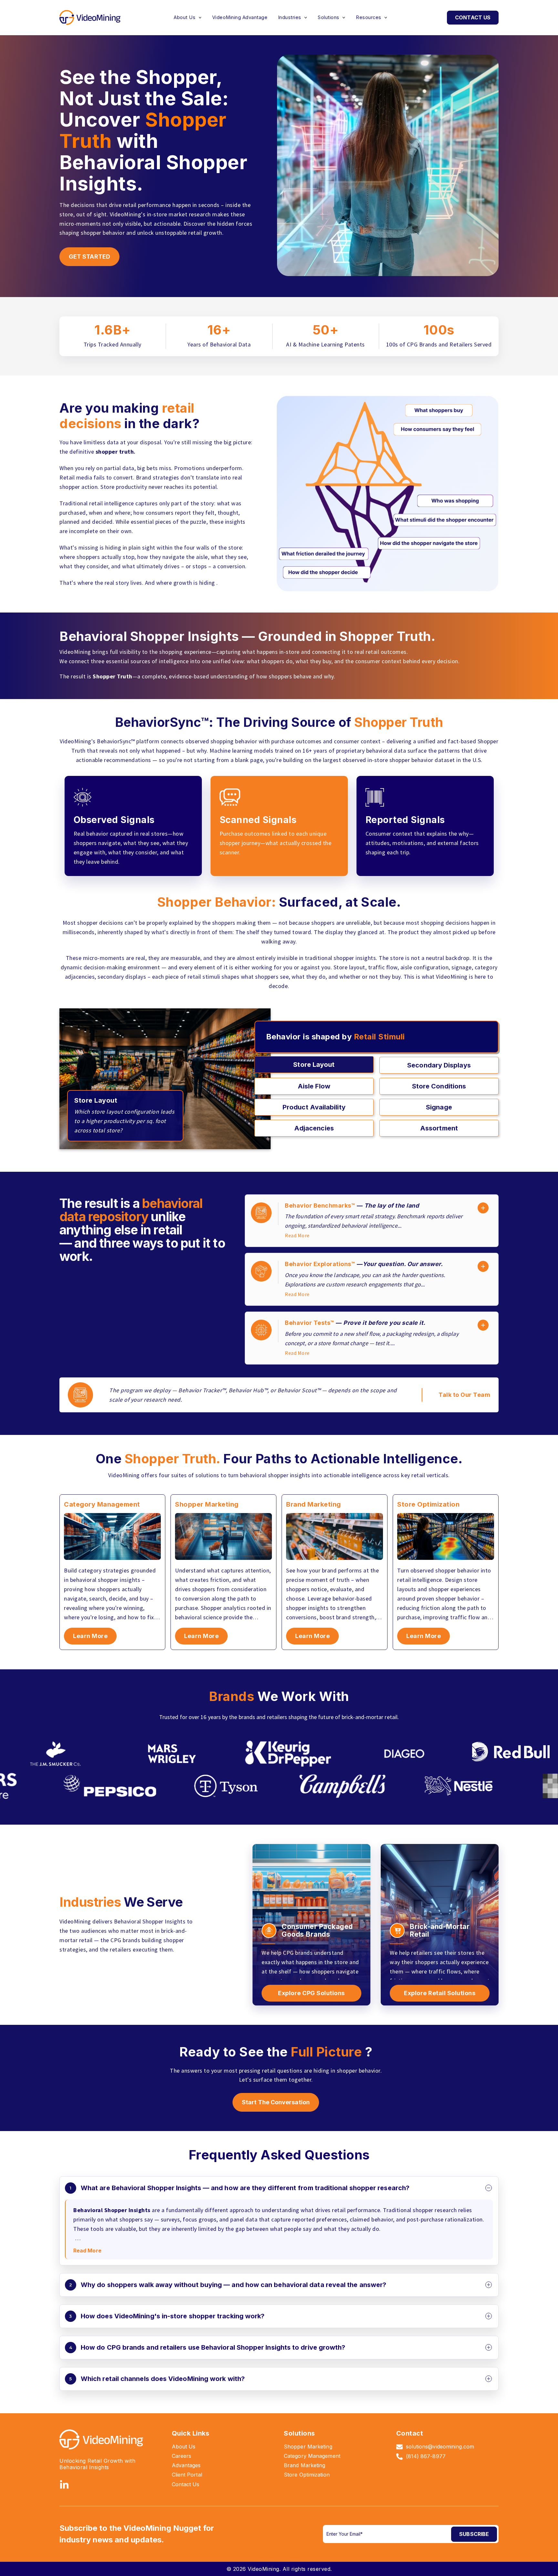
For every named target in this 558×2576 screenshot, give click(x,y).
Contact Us (473, 17)
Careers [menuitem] (182, 2456)
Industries (290, 17)
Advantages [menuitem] (186, 2465)
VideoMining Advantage (240, 17)
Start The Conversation (276, 2102)
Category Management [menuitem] (312, 2456)
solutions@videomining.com (440, 2447)
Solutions (329, 17)
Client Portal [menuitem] (187, 2475)
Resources (369, 17)
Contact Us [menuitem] (186, 2484)
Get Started (89, 257)
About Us (185, 17)
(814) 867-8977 (426, 2456)
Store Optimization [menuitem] (307, 2475)
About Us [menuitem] (184, 2447)
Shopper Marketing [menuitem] (308, 2447)
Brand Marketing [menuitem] (305, 2465)
